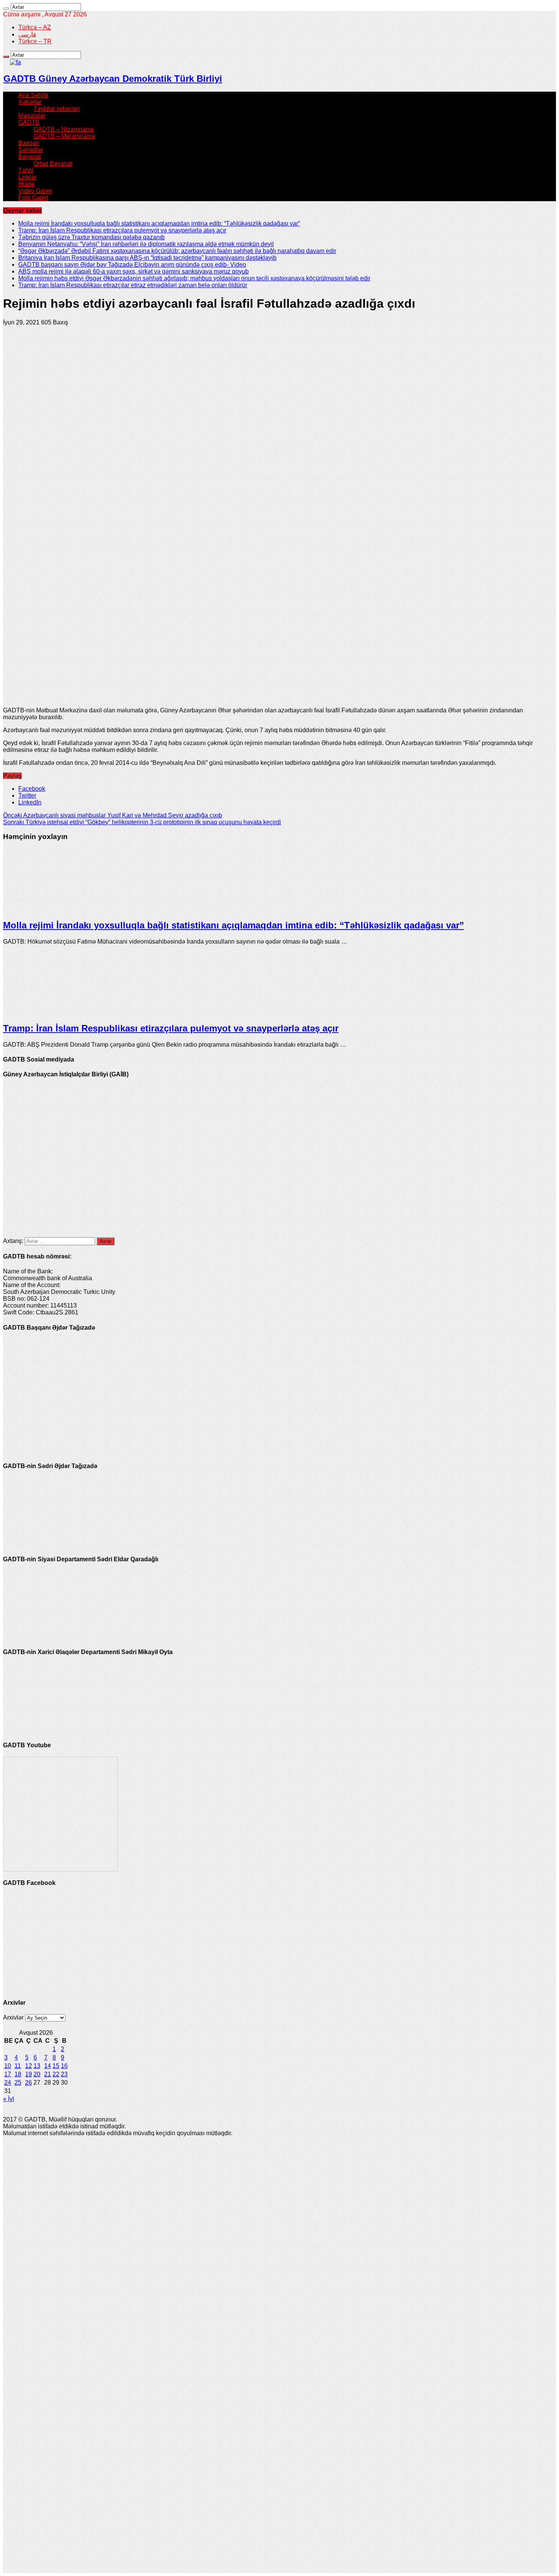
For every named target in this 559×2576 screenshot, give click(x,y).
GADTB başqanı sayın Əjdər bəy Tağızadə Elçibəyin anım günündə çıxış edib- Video (132, 265)
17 (8, 2074)
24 (8, 2083)
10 (8, 2066)
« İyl (9, 2099)
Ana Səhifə (33, 95)
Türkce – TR (35, 41)
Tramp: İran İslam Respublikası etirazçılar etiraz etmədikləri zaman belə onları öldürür (133, 285)
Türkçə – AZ (35, 27)
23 (64, 2074)
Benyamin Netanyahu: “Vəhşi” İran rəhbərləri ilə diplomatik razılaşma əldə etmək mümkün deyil (146, 244)
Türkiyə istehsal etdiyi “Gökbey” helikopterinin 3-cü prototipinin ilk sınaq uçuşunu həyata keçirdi (142, 822)
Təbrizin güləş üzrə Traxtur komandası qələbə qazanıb (91, 237)
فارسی (27, 34)
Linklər (27, 177)
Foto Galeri (33, 198)
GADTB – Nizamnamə (64, 129)
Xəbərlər (30, 102)
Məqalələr (32, 115)
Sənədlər (31, 150)
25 (18, 2083)
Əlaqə (26, 184)
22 (56, 2074)
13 (37, 2066)
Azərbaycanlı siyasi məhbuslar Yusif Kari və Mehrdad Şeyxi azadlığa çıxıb (113, 815)
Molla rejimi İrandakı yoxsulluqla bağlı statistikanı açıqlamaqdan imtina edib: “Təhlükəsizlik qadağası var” (159, 223)
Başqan (29, 143)
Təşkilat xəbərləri (57, 109)
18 (18, 2074)
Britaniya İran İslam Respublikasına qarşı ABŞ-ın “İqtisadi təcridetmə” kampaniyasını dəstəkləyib (147, 258)
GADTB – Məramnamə (64, 136)
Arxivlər (13, 2017)
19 (29, 2074)
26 (29, 2083)
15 (56, 2066)
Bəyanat (29, 157)
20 (37, 2074)
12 (29, 2066)
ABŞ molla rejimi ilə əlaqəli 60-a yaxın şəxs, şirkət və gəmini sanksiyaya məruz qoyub (133, 271)
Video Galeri (35, 191)
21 (48, 2074)
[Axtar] (6, 9)
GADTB (29, 122)
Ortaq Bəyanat (53, 163)
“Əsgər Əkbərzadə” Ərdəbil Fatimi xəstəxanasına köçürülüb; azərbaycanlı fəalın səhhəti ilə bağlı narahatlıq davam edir (177, 251)
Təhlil (26, 170)
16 (64, 2066)
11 (18, 2066)
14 (48, 2066)
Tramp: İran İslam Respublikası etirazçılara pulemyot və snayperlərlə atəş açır (122, 230)
